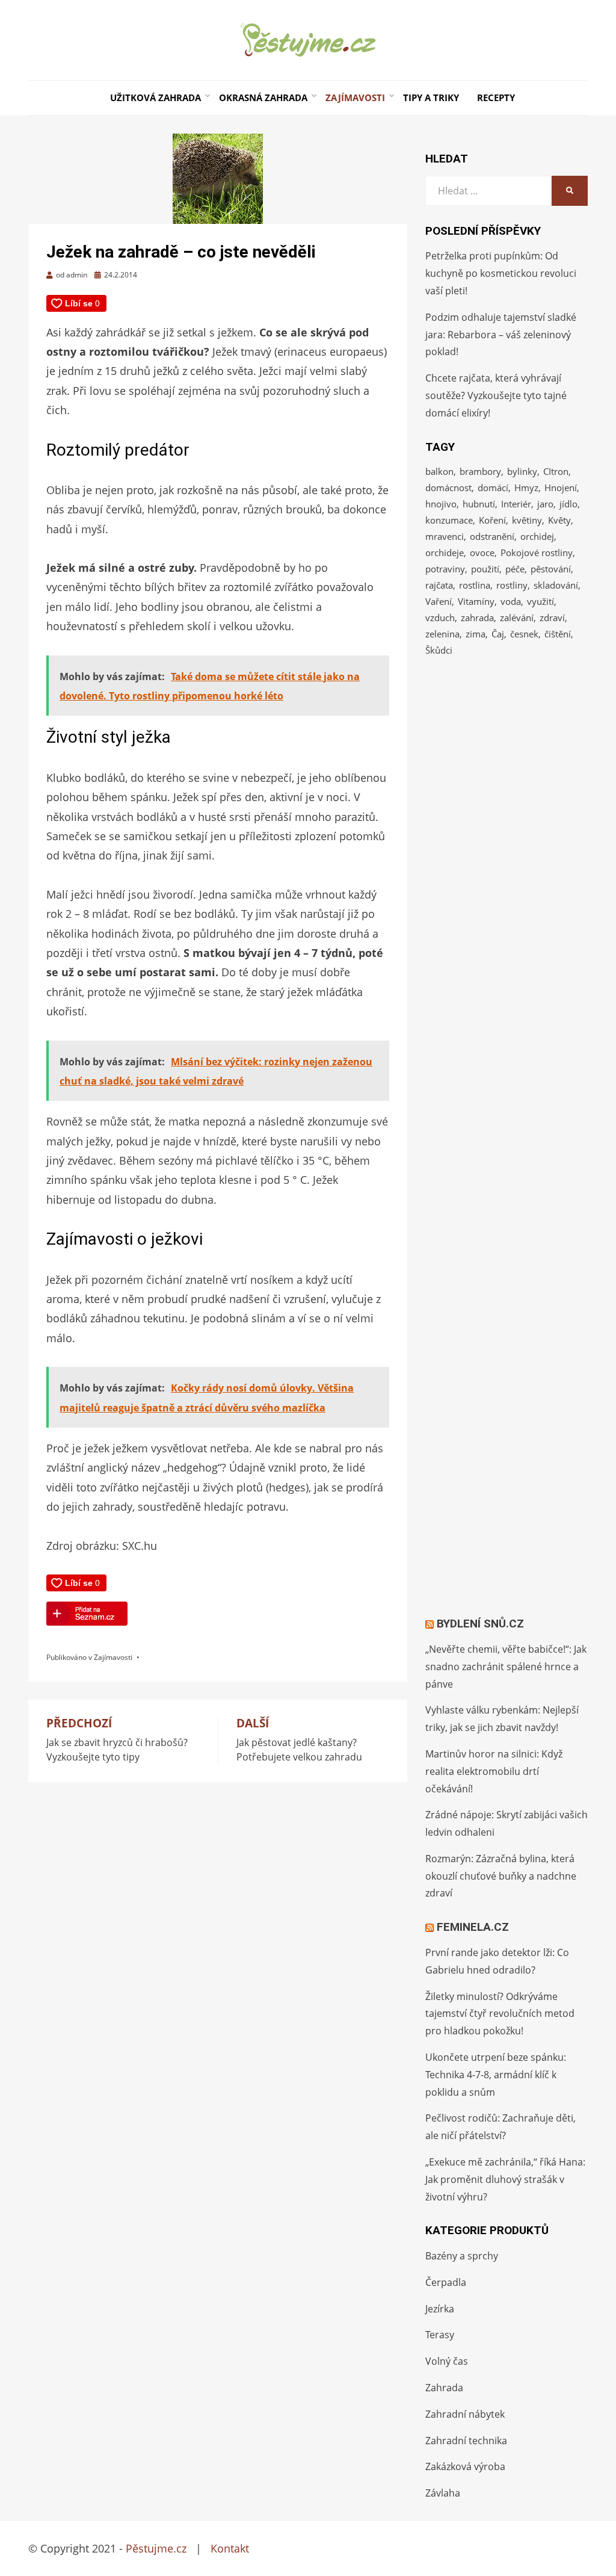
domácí (493, 488)
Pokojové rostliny (537, 553)
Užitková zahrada (156, 98)
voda (511, 601)
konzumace (449, 520)
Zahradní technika (466, 2441)
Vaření (439, 601)
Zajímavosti (355, 98)
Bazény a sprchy (462, 2256)
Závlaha (443, 2493)
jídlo (568, 504)
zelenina (442, 634)
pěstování (551, 569)
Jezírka (440, 2309)
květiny (527, 520)
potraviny (445, 569)
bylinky (522, 471)
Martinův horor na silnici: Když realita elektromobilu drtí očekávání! (494, 1771)
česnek (524, 634)
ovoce (482, 553)
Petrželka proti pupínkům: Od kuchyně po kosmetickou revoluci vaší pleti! (501, 273)
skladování (556, 585)
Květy (559, 520)
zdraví (552, 618)
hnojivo (441, 504)
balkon (439, 471)
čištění (558, 634)
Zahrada (444, 2388)
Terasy (440, 2335)
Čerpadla (446, 2282)
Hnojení (561, 488)
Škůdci (439, 650)
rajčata (439, 585)
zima (476, 634)
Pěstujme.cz (156, 2548)
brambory (480, 471)
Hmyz (526, 488)
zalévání (517, 618)
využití (541, 601)
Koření (492, 520)
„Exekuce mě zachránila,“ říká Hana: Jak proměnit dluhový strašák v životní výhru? (505, 2179)
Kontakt (230, 2548)
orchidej (537, 536)
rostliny (512, 585)
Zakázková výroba (465, 2466)
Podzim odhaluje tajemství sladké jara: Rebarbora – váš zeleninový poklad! (501, 335)
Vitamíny (476, 601)
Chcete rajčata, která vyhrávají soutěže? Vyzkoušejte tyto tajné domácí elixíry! (496, 395)
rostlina (475, 585)
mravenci (445, 536)
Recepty (496, 98)
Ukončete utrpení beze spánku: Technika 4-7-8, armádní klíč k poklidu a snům (496, 2075)
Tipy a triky (431, 98)
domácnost (448, 488)
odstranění (492, 536)
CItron (556, 471)
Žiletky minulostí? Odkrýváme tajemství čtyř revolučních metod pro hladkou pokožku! (500, 2014)
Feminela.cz (473, 1927)
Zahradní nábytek (465, 2414)
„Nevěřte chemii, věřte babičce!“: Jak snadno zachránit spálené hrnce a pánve (506, 1667)
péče (515, 569)
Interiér (516, 504)
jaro (545, 504)
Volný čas (447, 2361)
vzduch (440, 618)
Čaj (498, 634)
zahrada (477, 618)
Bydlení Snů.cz (480, 1624)
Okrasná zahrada (263, 98)
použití (485, 569)
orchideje (445, 553)
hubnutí (479, 504)
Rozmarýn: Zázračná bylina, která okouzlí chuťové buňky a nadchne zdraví (501, 1876)
